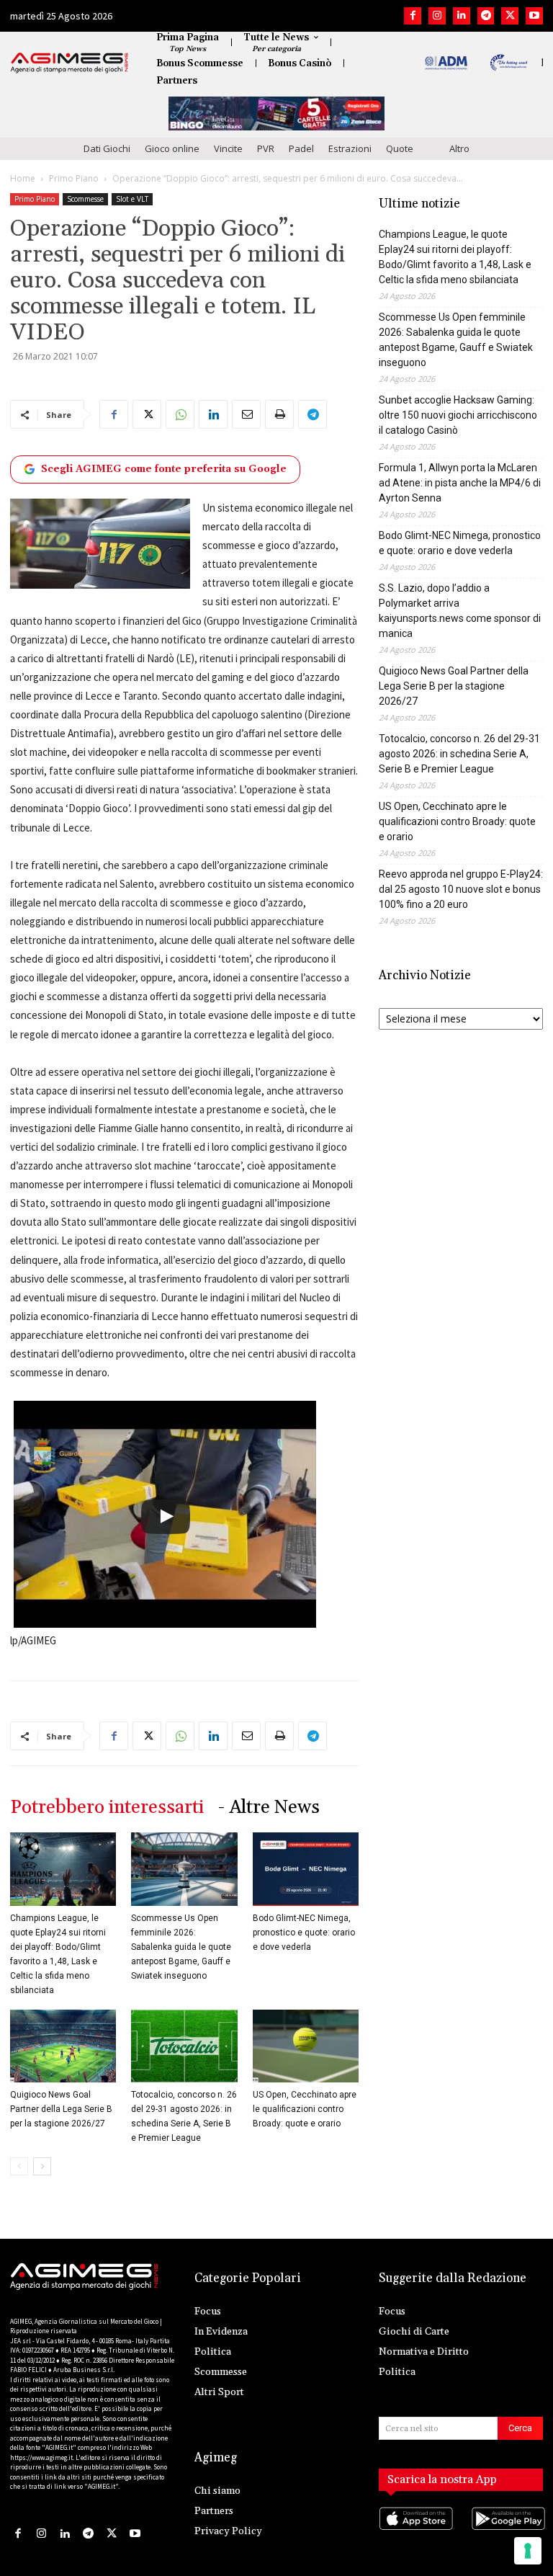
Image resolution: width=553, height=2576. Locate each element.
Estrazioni (350, 148)
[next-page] (42, 2166)
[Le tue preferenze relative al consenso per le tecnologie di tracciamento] (528, 2551)
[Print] (279, 414)
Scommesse (85, 199)
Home (23, 178)
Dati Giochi (107, 148)
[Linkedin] (462, 16)
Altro (459, 148)
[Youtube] (534, 16)
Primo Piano (74, 178)
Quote (400, 148)
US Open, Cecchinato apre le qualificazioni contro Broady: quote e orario (305, 2109)
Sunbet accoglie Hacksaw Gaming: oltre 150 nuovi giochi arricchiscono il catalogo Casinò (458, 415)
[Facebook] (413, 16)
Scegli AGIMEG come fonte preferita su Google (164, 469)
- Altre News (269, 1808)
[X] (510, 16)
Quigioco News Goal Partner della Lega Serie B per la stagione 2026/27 (61, 2109)
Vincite (228, 148)
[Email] (246, 414)
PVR (266, 148)
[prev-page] (19, 2166)
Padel (301, 148)
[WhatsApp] (180, 414)
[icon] (415, 2533)
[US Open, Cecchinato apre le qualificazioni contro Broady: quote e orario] (306, 2046)
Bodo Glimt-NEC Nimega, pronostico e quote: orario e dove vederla (304, 1933)
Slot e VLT (132, 199)
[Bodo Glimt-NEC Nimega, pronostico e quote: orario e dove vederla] (306, 1869)
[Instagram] (437, 16)
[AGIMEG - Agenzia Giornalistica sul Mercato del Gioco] (69, 63)
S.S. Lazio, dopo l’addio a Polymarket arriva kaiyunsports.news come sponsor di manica (460, 611)
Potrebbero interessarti (107, 1808)
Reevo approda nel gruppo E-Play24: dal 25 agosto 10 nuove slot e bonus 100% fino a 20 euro (461, 889)
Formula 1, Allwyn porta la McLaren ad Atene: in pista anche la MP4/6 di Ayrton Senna (460, 483)
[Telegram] (486, 16)
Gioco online (172, 148)
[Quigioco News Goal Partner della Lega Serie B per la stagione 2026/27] (63, 2046)
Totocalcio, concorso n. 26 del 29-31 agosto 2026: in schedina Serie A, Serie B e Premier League (459, 754)
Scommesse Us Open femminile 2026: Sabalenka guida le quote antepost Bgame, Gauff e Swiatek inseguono (181, 1947)
